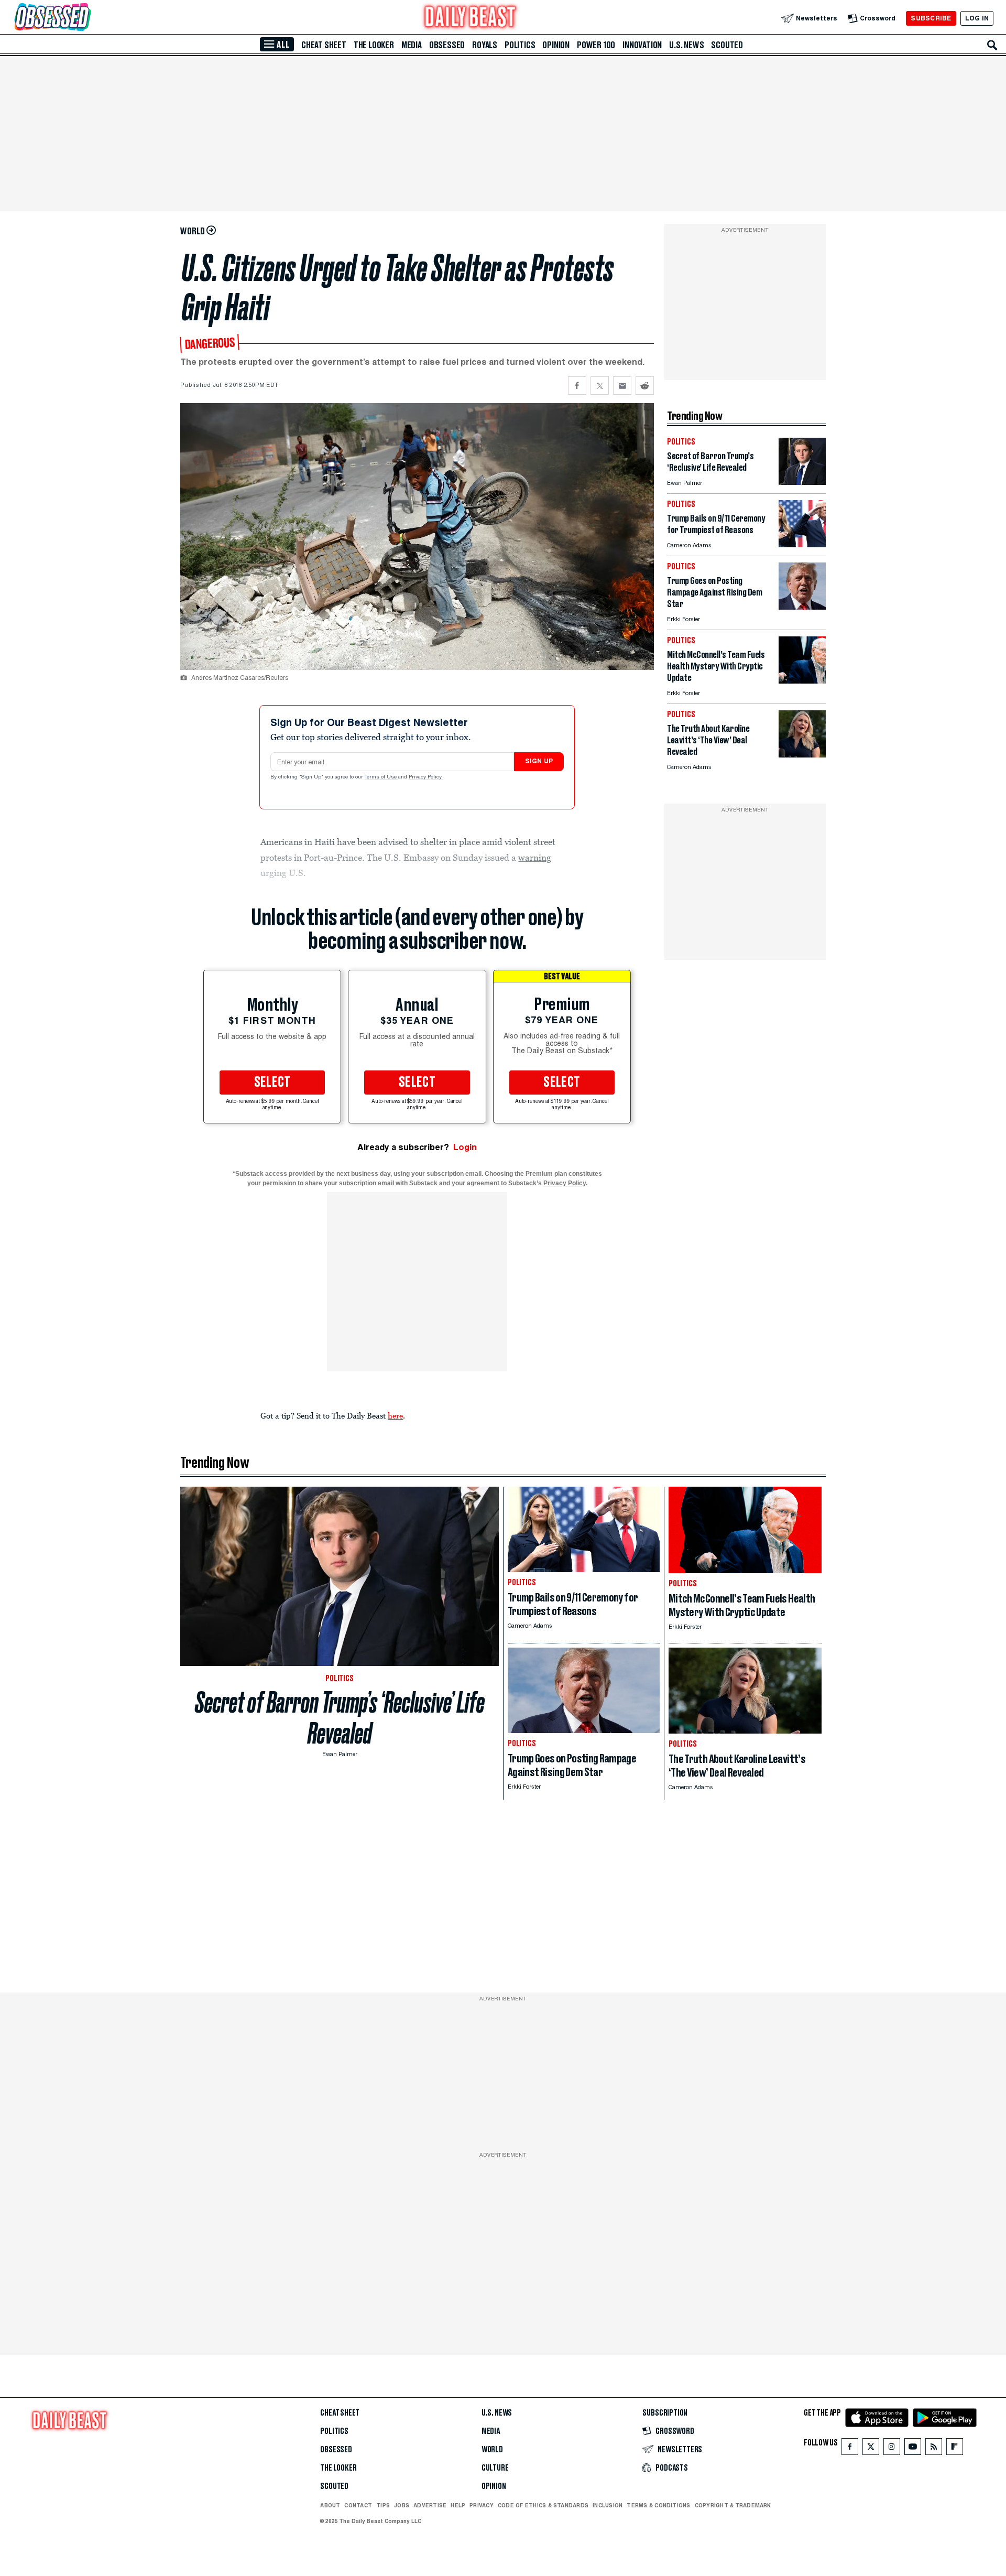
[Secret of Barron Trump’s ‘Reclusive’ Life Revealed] (802, 482)
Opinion (556, 45)
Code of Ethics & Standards (543, 2505)
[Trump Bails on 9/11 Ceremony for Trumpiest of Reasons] (802, 544)
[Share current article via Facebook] (577, 386)
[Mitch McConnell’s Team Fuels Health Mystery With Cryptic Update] (802, 681)
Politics (520, 45)
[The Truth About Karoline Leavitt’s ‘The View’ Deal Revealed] (802, 755)
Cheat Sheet (324, 45)
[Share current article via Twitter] (600, 386)
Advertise (430, 2505)
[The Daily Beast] (471, 18)
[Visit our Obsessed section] (86, 18)
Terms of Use (381, 777)
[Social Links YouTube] (913, 2449)
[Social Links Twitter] (871, 2449)
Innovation (642, 45)
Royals (485, 45)
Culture (495, 2468)
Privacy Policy (426, 777)
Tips (383, 2505)
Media (412, 45)
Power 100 (596, 45)
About (330, 2505)
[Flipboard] (954, 2449)
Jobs (402, 2505)
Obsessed (447, 45)
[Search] (992, 45)
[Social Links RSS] (934, 2449)
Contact (358, 2505)
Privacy (482, 2505)
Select (272, 1083)
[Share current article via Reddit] (645, 386)
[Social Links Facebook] (850, 2449)
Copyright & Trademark (733, 2505)
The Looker (374, 45)
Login (465, 1147)
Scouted (727, 45)
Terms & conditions (658, 2505)
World (492, 2450)
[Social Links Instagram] (892, 2449)
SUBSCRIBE (931, 18)
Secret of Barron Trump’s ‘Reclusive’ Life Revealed (340, 1718)
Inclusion (608, 2505)
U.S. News (686, 45)
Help (458, 2505)
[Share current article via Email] (622, 386)
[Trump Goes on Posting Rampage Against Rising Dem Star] (802, 607)
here (395, 1415)
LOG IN (977, 18)
